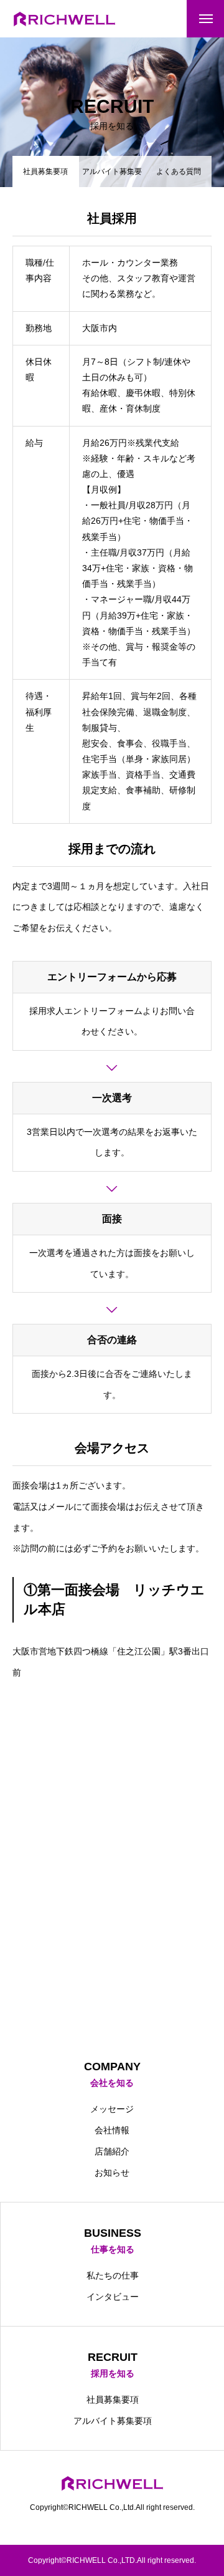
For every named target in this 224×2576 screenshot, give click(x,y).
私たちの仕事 (113, 2275)
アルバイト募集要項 (112, 177)
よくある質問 (179, 171)
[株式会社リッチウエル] (64, 19)
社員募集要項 (113, 2400)
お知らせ (112, 2173)
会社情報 (112, 2130)
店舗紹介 (112, 2151)
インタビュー (113, 2297)
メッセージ (112, 2109)
